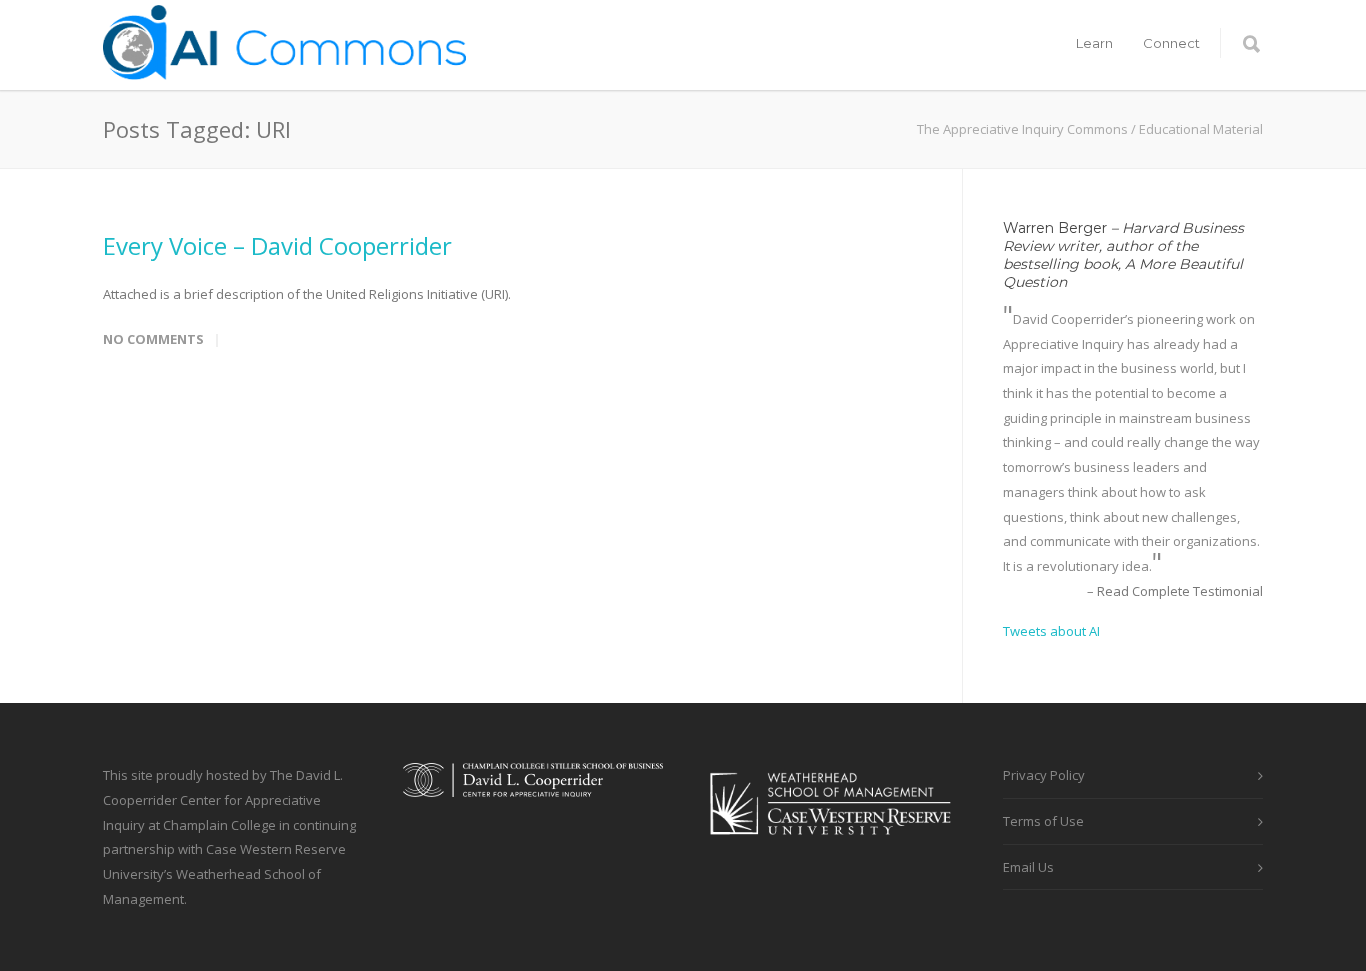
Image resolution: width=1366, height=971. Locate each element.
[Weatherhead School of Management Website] (833, 848)
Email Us (1028, 867)
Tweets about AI (1051, 631)
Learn (1094, 43)
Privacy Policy (1044, 775)
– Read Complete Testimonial (1175, 591)
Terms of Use (1043, 821)
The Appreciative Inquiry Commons (1022, 129)
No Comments (153, 339)
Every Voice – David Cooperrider (277, 245)
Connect (1171, 43)
